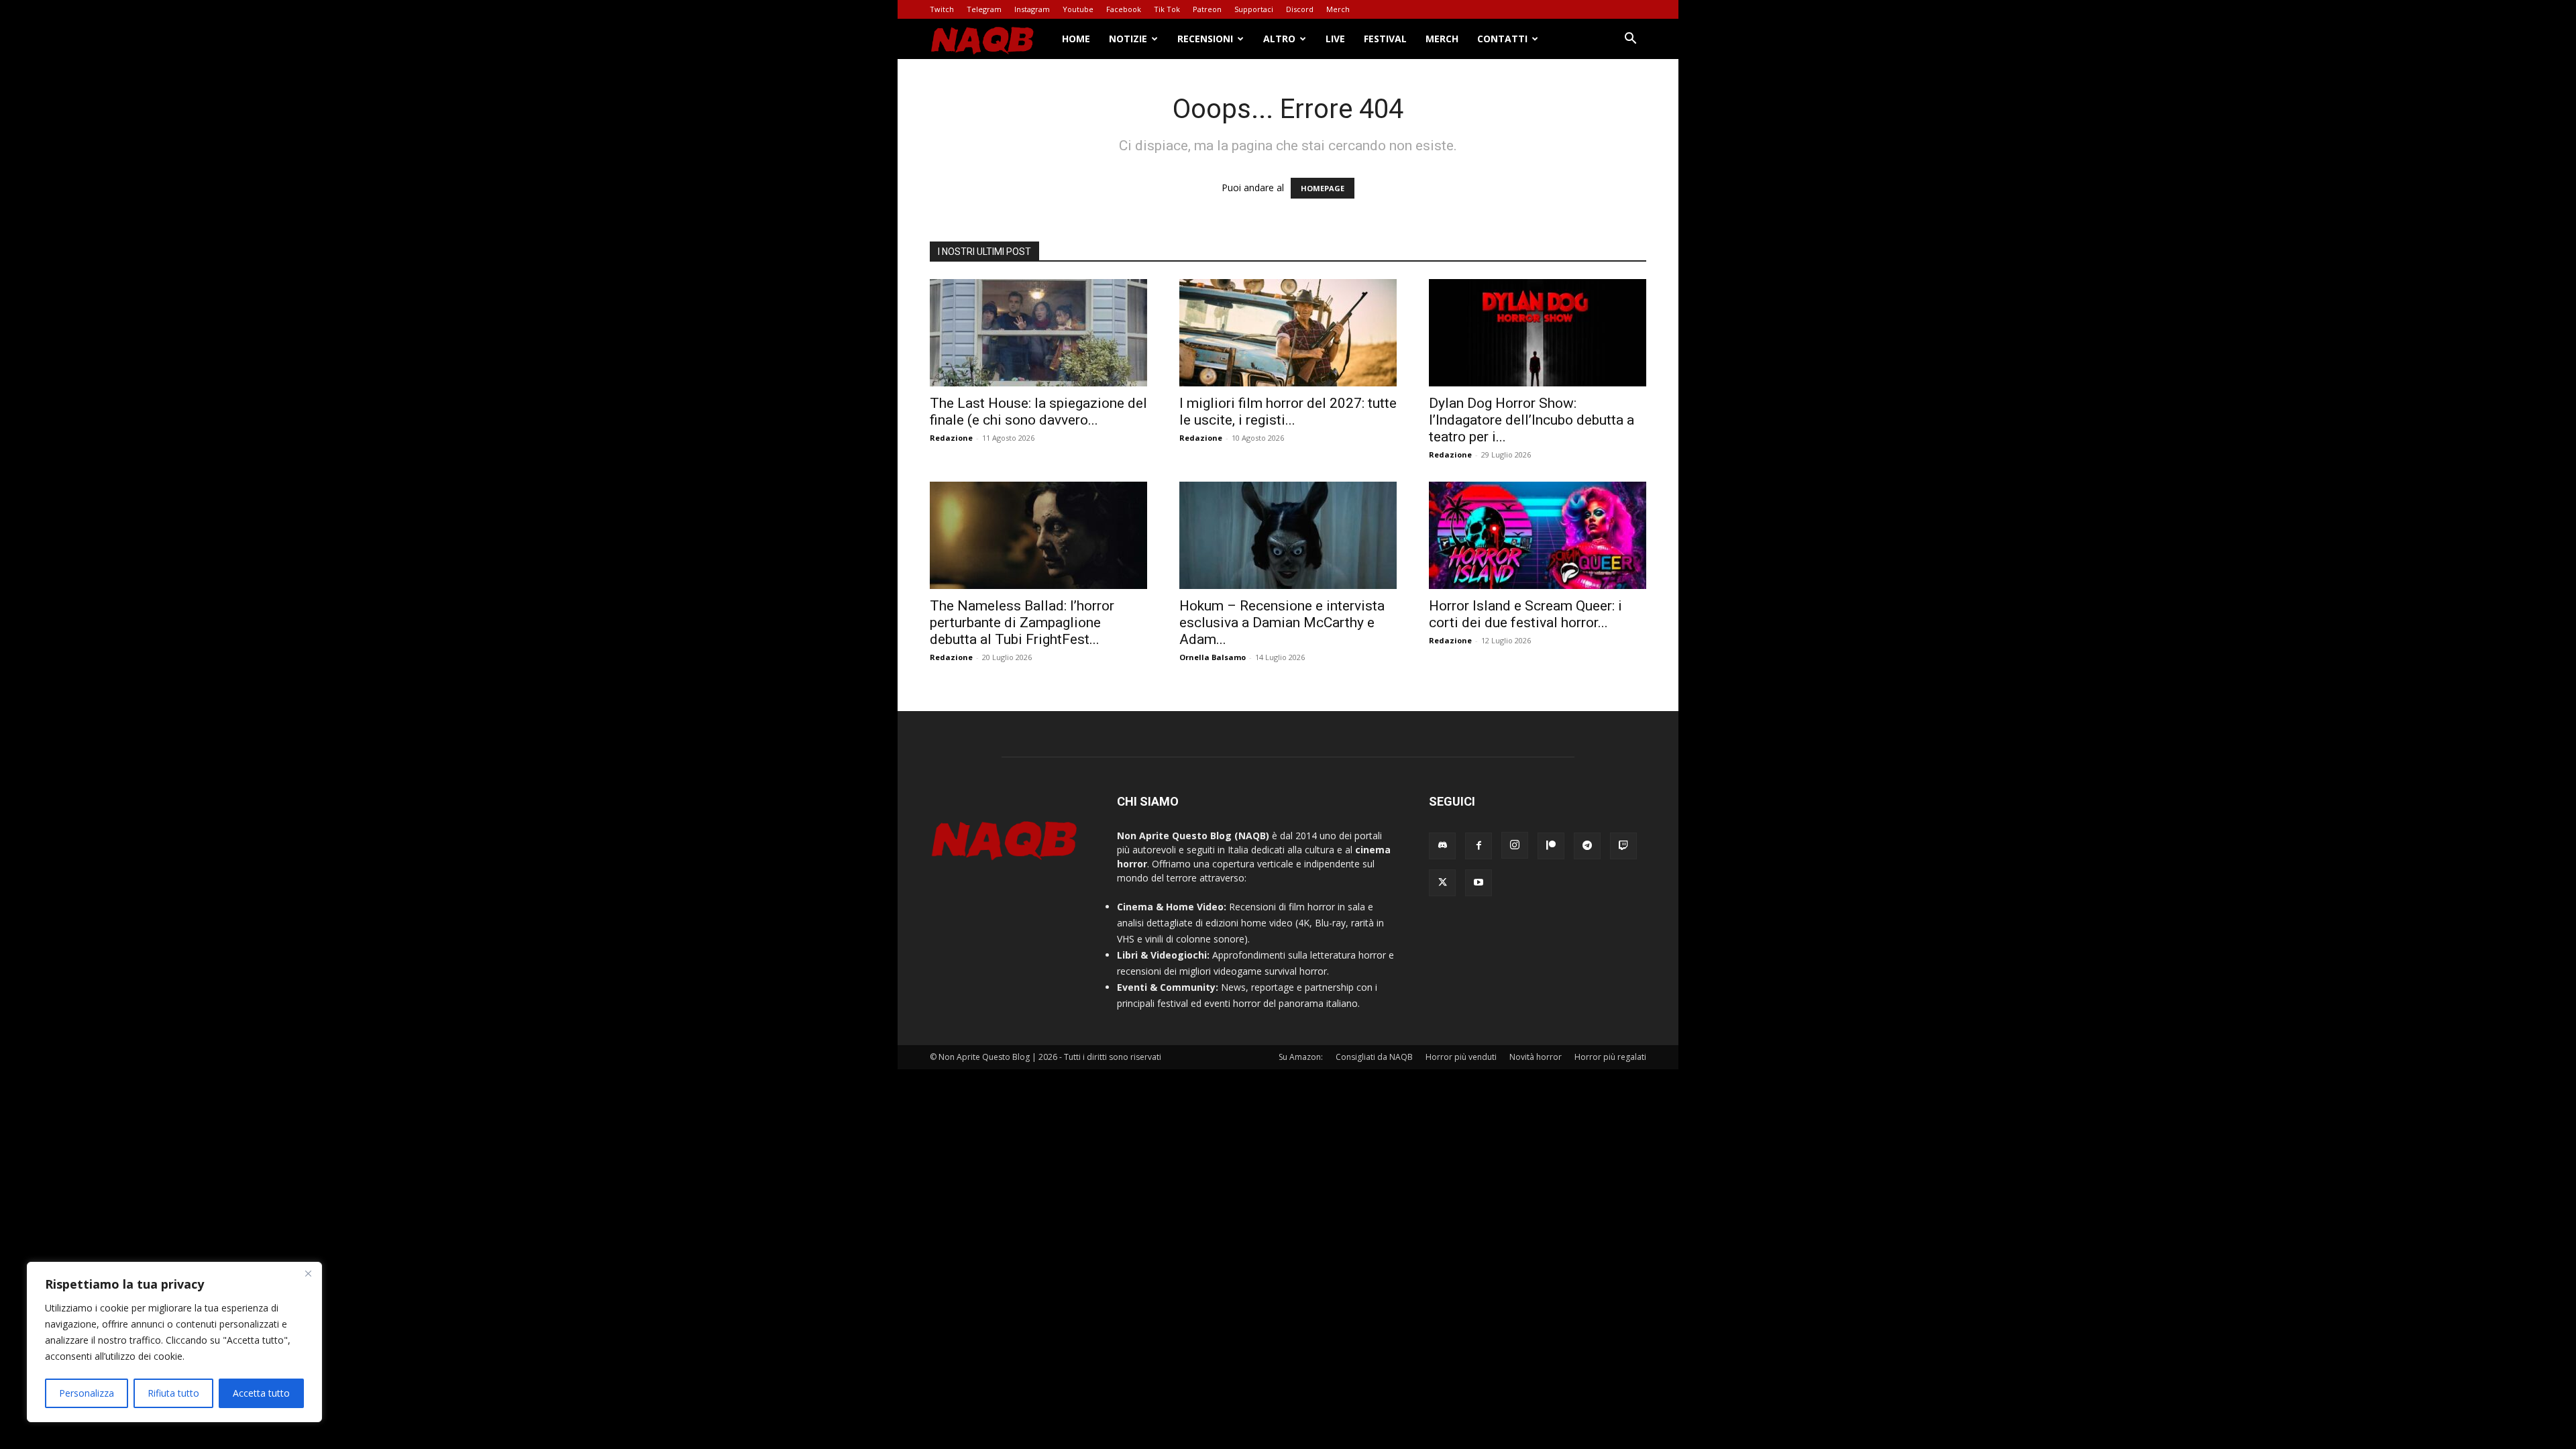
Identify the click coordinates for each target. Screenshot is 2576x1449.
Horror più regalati (1610, 1057)
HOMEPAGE (1323, 188)
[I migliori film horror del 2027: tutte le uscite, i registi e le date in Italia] (1288, 333)
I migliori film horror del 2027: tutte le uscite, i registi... (1288, 412)
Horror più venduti (1461, 1057)
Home (1076, 39)
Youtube (1078, 9)
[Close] (308, 1273)
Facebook (1124, 9)
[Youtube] (1479, 883)
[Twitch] (1623, 846)
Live (1335, 39)
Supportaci (1254, 9)
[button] (1630, 40)
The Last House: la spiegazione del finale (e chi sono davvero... (1038, 412)
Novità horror (1536, 1057)
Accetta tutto (261, 1393)
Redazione (951, 438)
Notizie (1128, 39)
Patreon (1207, 9)
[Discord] (1442, 846)
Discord (1300, 9)
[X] (1442, 883)
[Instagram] (1515, 845)
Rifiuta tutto (173, 1393)
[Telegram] (1587, 846)
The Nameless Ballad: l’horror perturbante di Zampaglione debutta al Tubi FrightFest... (1022, 623)
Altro (1279, 39)
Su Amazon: (1301, 1057)
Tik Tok (1167, 9)
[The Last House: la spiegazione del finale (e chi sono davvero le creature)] (1038, 333)
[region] (174, 1342)
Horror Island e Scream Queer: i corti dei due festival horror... (1525, 614)
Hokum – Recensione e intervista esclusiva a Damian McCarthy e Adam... (1282, 623)
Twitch (942, 9)
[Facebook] (1479, 846)
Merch (1338, 9)
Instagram (1032, 9)
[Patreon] (1551, 846)
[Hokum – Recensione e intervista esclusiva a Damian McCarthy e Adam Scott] (1288, 535)
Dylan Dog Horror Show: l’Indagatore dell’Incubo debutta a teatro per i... (1532, 420)
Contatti (1502, 39)
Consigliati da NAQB (1374, 1057)
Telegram (984, 9)
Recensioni (1205, 39)
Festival (1385, 39)
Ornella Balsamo (1213, 657)
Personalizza (87, 1393)
